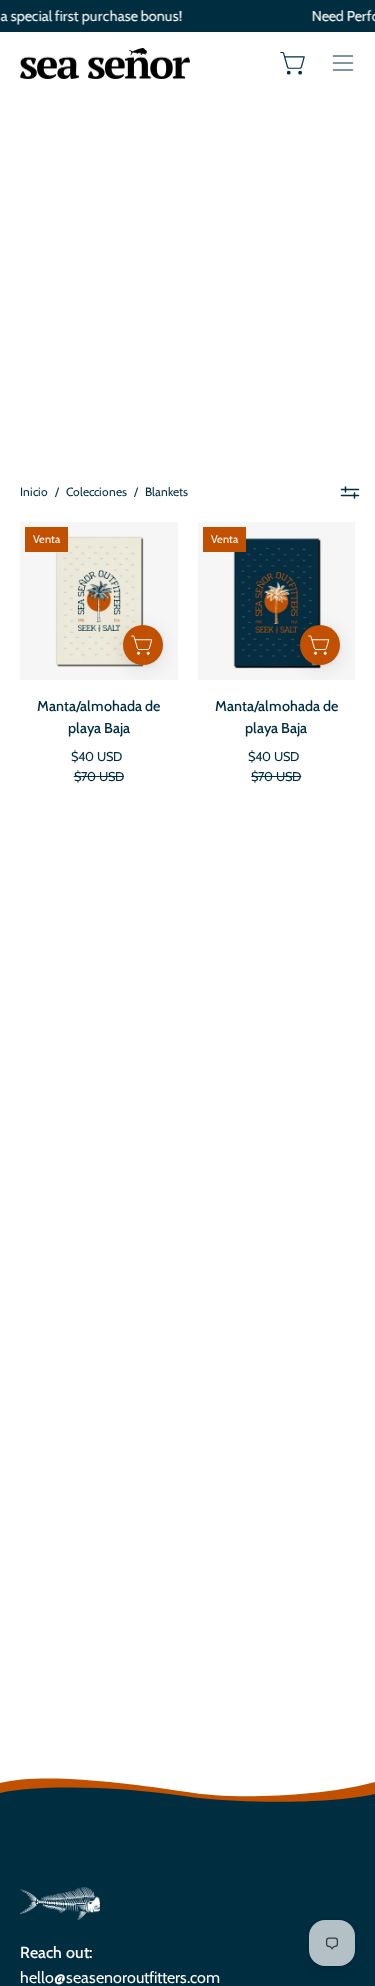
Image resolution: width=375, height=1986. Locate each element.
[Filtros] (350, 492)
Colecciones (96, 491)
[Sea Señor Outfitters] (105, 63)
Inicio (34, 491)
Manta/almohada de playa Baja (98, 717)
